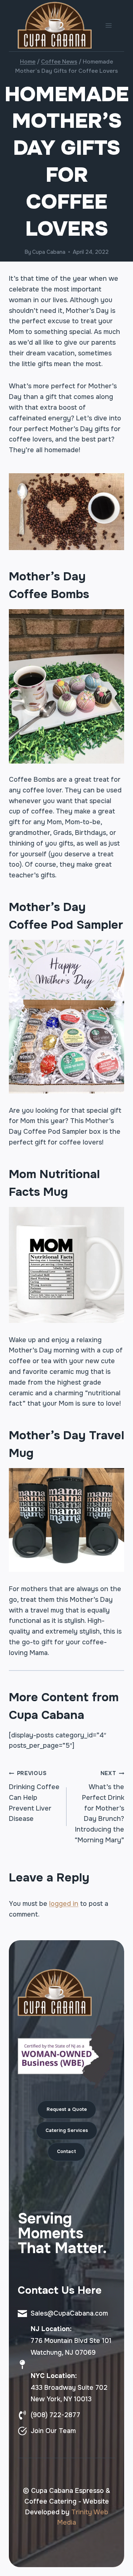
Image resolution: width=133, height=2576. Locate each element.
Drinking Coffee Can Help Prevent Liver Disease (34, 1796)
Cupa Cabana (49, 252)
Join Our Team (53, 2431)
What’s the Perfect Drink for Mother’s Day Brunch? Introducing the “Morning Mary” (99, 1807)
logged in (64, 1904)
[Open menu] (108, 26)
